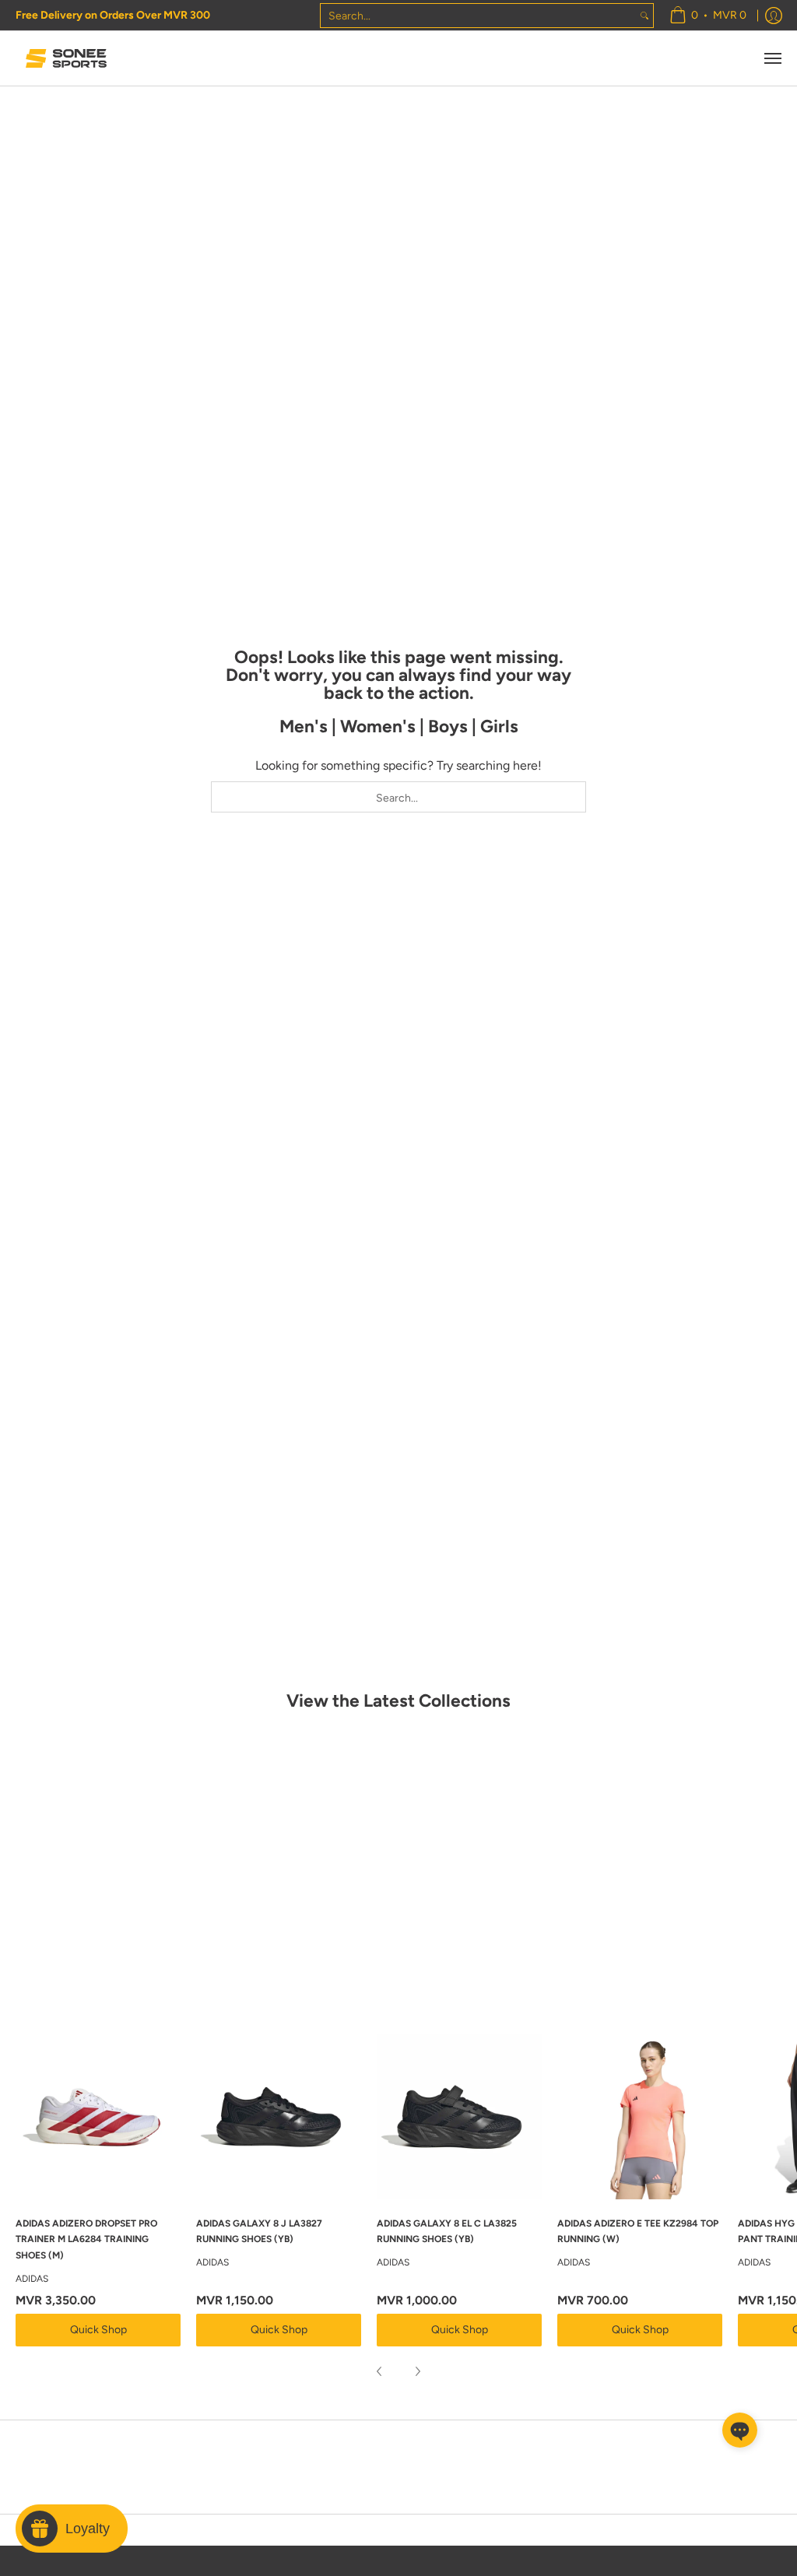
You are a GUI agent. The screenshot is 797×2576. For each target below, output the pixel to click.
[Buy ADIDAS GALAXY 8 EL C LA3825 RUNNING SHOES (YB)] (459, 2117)
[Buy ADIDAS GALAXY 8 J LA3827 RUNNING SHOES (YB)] (279, 2117)
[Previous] (380, 2371)
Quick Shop (98, 2330)
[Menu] (772, 58)
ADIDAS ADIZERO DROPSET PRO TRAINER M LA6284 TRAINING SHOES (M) (86, 2239)
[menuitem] (708, 15)
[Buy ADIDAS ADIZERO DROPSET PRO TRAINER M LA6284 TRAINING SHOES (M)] (98, 2117)
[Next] (417, 2371)
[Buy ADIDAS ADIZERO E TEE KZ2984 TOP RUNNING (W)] (640, 2117)
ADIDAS (32, 2279)
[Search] (644, 16)
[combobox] (478, 16)
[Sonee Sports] (66, 58)
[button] (740, 2430)
